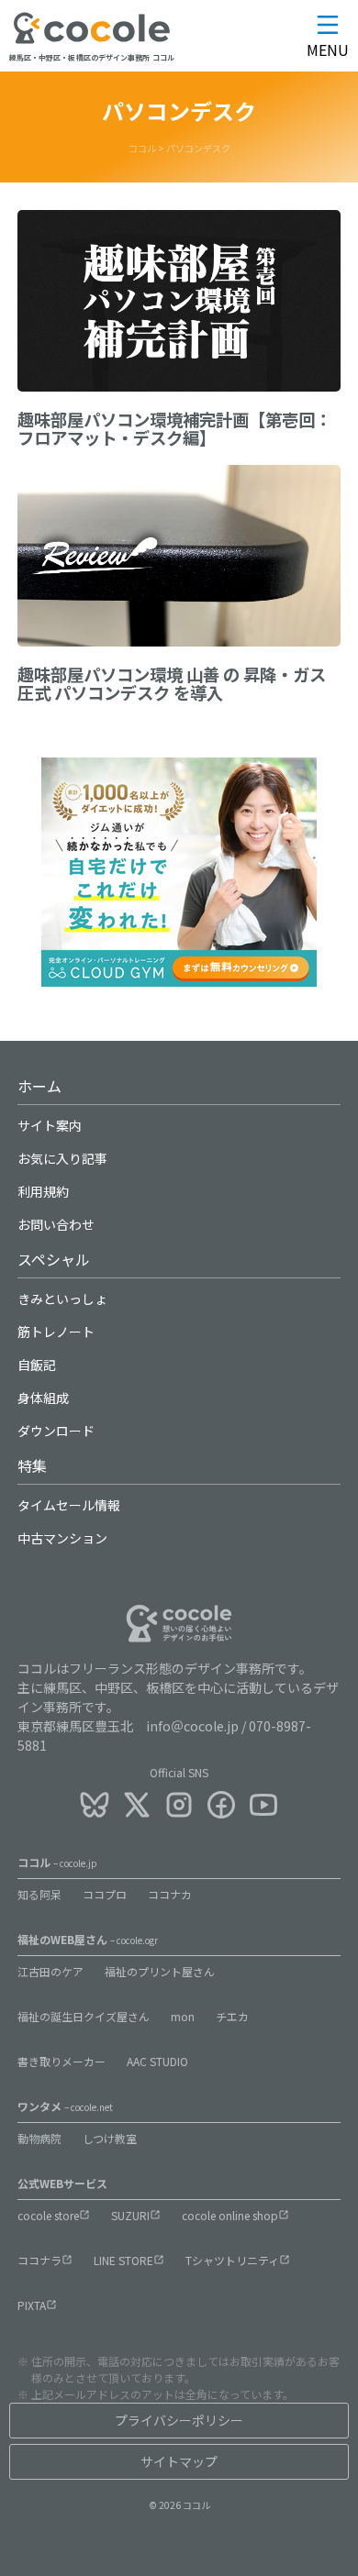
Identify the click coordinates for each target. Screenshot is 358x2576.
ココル (57, 1862)
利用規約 (43, 1191)
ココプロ (105, 1894)
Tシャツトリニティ (232, 2260)
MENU (328, 50)
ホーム (39, 1086)
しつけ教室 (110, 2138)
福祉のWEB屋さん (88, 1939)
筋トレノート (56, 1332)
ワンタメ (65, 2106)
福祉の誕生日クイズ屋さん (84, 2016)
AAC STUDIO (157, 2061)
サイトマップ (179, 2461)
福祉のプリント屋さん (160, 1971)
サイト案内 (50, 1125)
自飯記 (37, 1365)
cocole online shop (230, 2215)
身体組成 (43, 1398)
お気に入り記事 (62, 1158)
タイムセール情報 (69, 1505)
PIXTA (32, 2305)
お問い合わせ (56, 1224)
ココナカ (170, 1894)
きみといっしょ (62, 1299)
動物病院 (39, 2138)
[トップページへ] (92, 40)
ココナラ (39, 2260)
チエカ (232, 2016)
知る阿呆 (39, 1894)
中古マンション (62, 1538)
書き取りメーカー (62, 2061)
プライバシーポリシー (179, 2420)
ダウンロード (56, 1431)
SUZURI (130, 2215)
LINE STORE (123, 2260)
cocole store (48, 2215)
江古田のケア (50, 1971)
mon (183, 2016)
